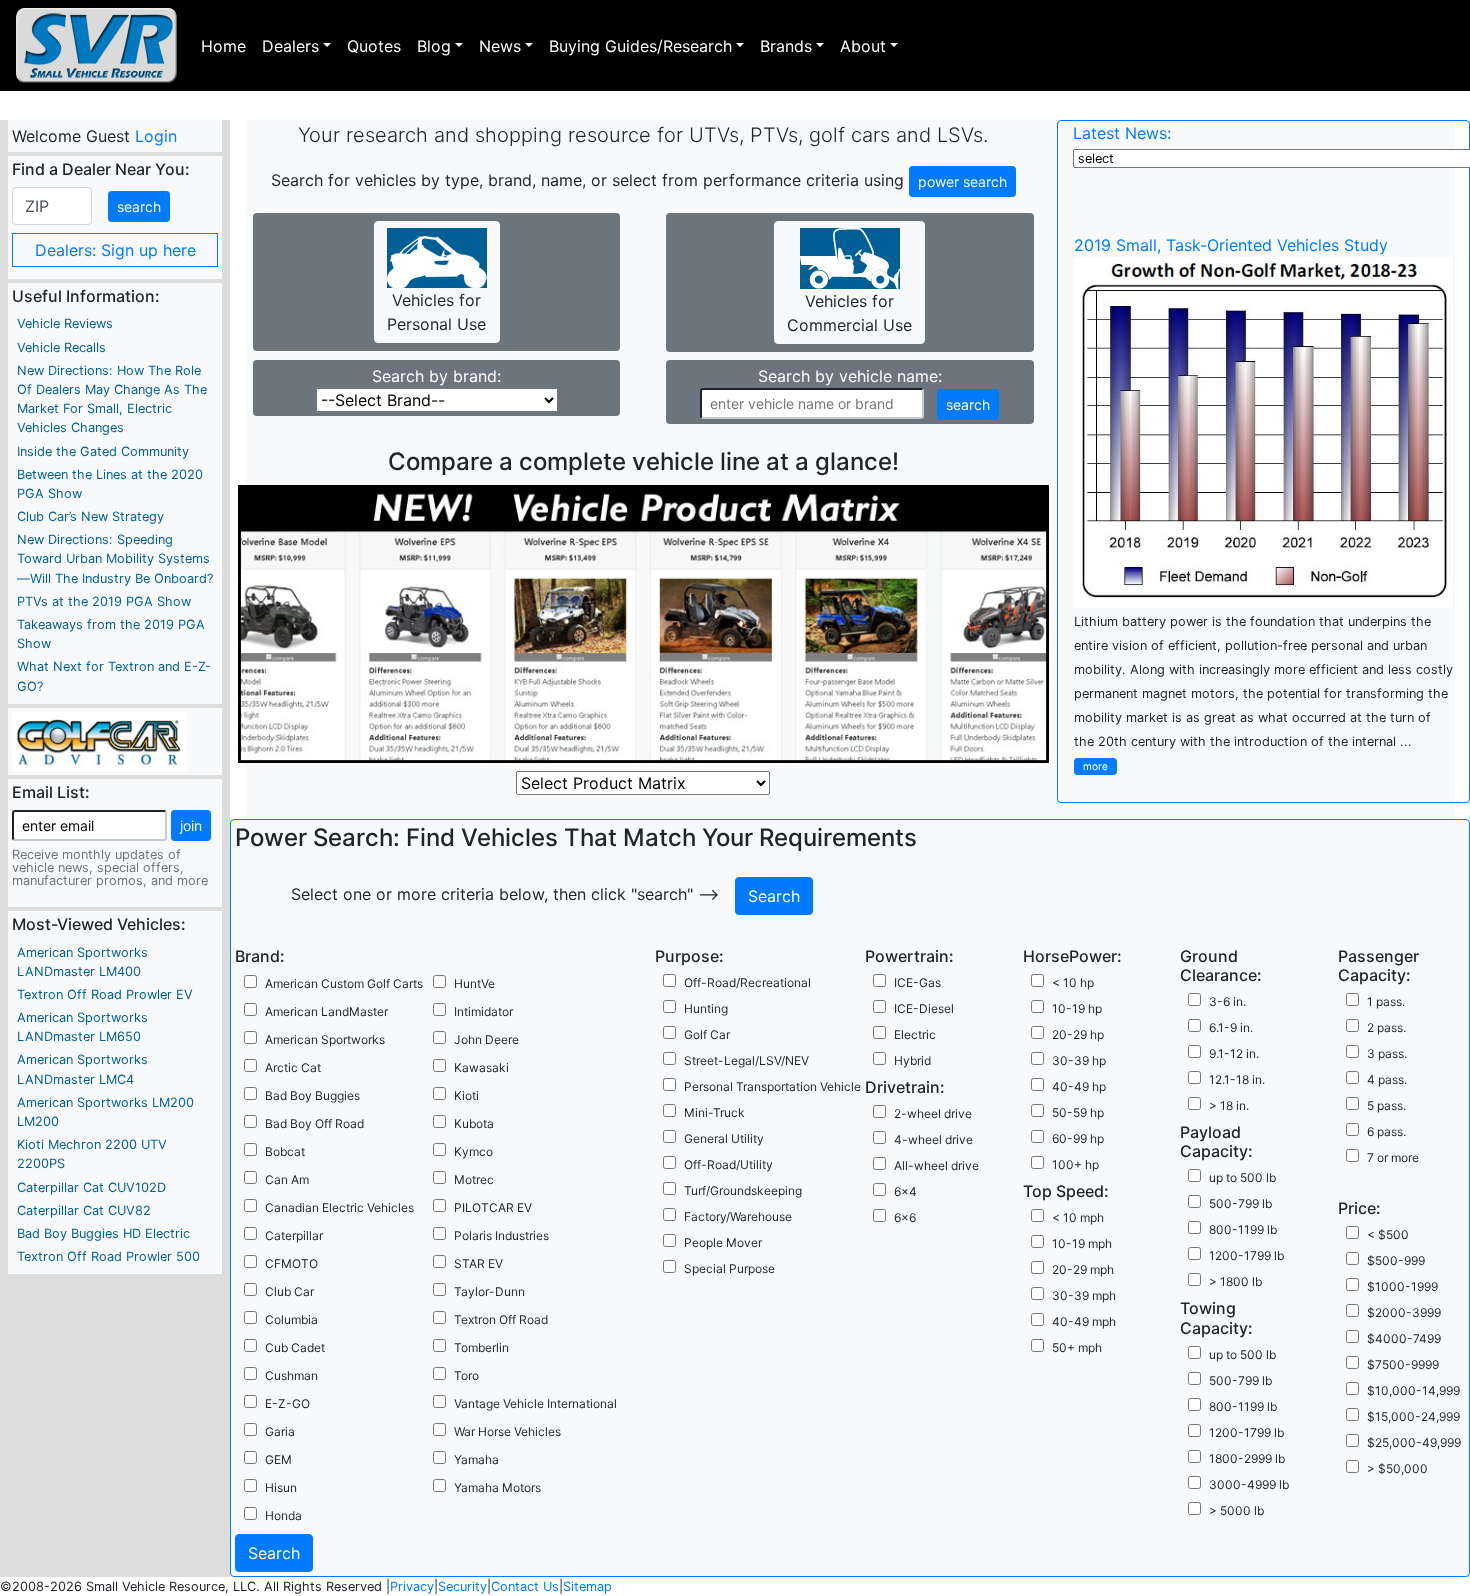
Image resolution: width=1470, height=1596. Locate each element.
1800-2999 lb (1247, 1458)
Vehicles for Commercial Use (849, 313)
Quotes (374, 46)
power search (962, 181)
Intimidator (483, 1011)
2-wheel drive (933, 1113)
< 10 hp (1073, 982)
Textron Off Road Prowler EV (105, 994)
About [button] (863, 46)
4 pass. (1387, 1079)
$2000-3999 (1404, 1312)
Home (223, 46)
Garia (280, 1431)
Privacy (412, 1586)
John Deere (486, 1039)
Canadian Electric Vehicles (339, 1207)
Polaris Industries (501, 1235)
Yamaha (476, 1459)
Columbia (291, 1319)
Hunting (706, 1008)
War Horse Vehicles (507, 1431)
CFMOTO (291, 1263)
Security (462, 1586)
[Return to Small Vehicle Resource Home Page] (96, 45)
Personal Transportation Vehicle (772, 1086)
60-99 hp (1078, 1138)
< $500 (1388, 1234)
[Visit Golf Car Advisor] (99, 740)
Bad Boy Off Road (314, 1123)
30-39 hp (1079, 1060)
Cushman (291, 1375)
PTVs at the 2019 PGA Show (104, 601)
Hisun (281, 1487)
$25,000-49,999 (1414, 1442)
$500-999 (1396, 1260)
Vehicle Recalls (61, 347)
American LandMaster (326, 1011)
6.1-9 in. (1231, 1027)
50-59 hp (1078, 1112)
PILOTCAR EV (493, 1207)
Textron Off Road (501, 1319)
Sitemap (587, 1586)
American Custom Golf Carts (344, 983)
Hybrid (912, 1060)
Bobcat (285, 1151)
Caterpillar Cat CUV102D (91, 1187)
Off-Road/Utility (728, 1164)
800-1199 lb (1243, 1229)
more (1095, 766)
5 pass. (1386, 1105)
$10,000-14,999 (1413, 1390)
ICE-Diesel (924, 1008)
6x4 (905, 1191)
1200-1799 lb (1246, 1255)
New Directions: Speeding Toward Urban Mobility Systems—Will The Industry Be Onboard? (115, 558)
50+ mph (1077, 1347)
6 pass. (1386, 1131)
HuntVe (474, 983)
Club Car (289, 1291)
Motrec (474, 1179)
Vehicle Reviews (65, 323)
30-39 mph (1084, 1295)
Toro (466, 1375)
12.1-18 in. (1237, 1079)
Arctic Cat (293, 1067)
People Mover (723, 1242)
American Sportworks (325, 1039)
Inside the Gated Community (103, 451)
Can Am (287, 1179)
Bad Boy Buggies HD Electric (103, 1233)
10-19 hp (1077, 1008)
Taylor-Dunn (489, 1291)
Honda (283, 1515)
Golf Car (707, 1034)
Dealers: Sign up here (115, 250)
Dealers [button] (290, 46)
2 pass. (1386, 1027)
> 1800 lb (1235, 1281)
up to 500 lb (1242, 1177)
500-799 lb (1240, 1203)
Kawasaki (481, 1067)
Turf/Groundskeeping (743, 1190)
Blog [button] (434, 46)
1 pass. (1386, 1001)
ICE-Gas (917, 982)
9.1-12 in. (1234, 1053)
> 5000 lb (1236, 1510)
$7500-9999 (1403, 1364)
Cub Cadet (295, 1347)
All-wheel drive (936, 1165)
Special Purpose (729, 1268)
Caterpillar (294, 1235)
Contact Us (525, 1586)
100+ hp (1075, 1164)
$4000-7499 (1404, 1338)
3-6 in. (1227, 1001)
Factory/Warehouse (738, 1216)
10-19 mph (1082, 1243)
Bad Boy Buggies (312, 1095)
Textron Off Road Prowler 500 (108, 1256)
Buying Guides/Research (640, 46)
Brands (786, 46)
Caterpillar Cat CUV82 (84, 1210)
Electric (915, 1034)
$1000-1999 (1402, 1286)
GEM (278, 1459)
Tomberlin (481, 1347)
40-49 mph (1084, 1321)
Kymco (473, 1151)
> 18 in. (1229, 1105)
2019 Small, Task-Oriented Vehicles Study (1231, 245)
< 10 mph (1078, 1217)
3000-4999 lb (1249, 1484)
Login (155, 136)
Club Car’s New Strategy (90, 516)
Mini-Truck (714, 1112)
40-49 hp (1079, 1086)
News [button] (500, 46)
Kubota (474, 1123)
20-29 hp (1078, 1034)
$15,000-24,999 (1413, 1416)
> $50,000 (1397, 1468)
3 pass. (1387, 1053)
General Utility (724, 1138)
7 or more (1393, 1157)
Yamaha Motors (497, 1487)
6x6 (905, 1217)
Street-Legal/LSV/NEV (746, 1060)
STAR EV (478, 1263)
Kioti (466, 1095)
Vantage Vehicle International (535, 1403)
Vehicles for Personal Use (436, 312)
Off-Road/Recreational (747, 982)
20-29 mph (1083, 1269)
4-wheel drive (933, 1139)
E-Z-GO (287, 1403)
